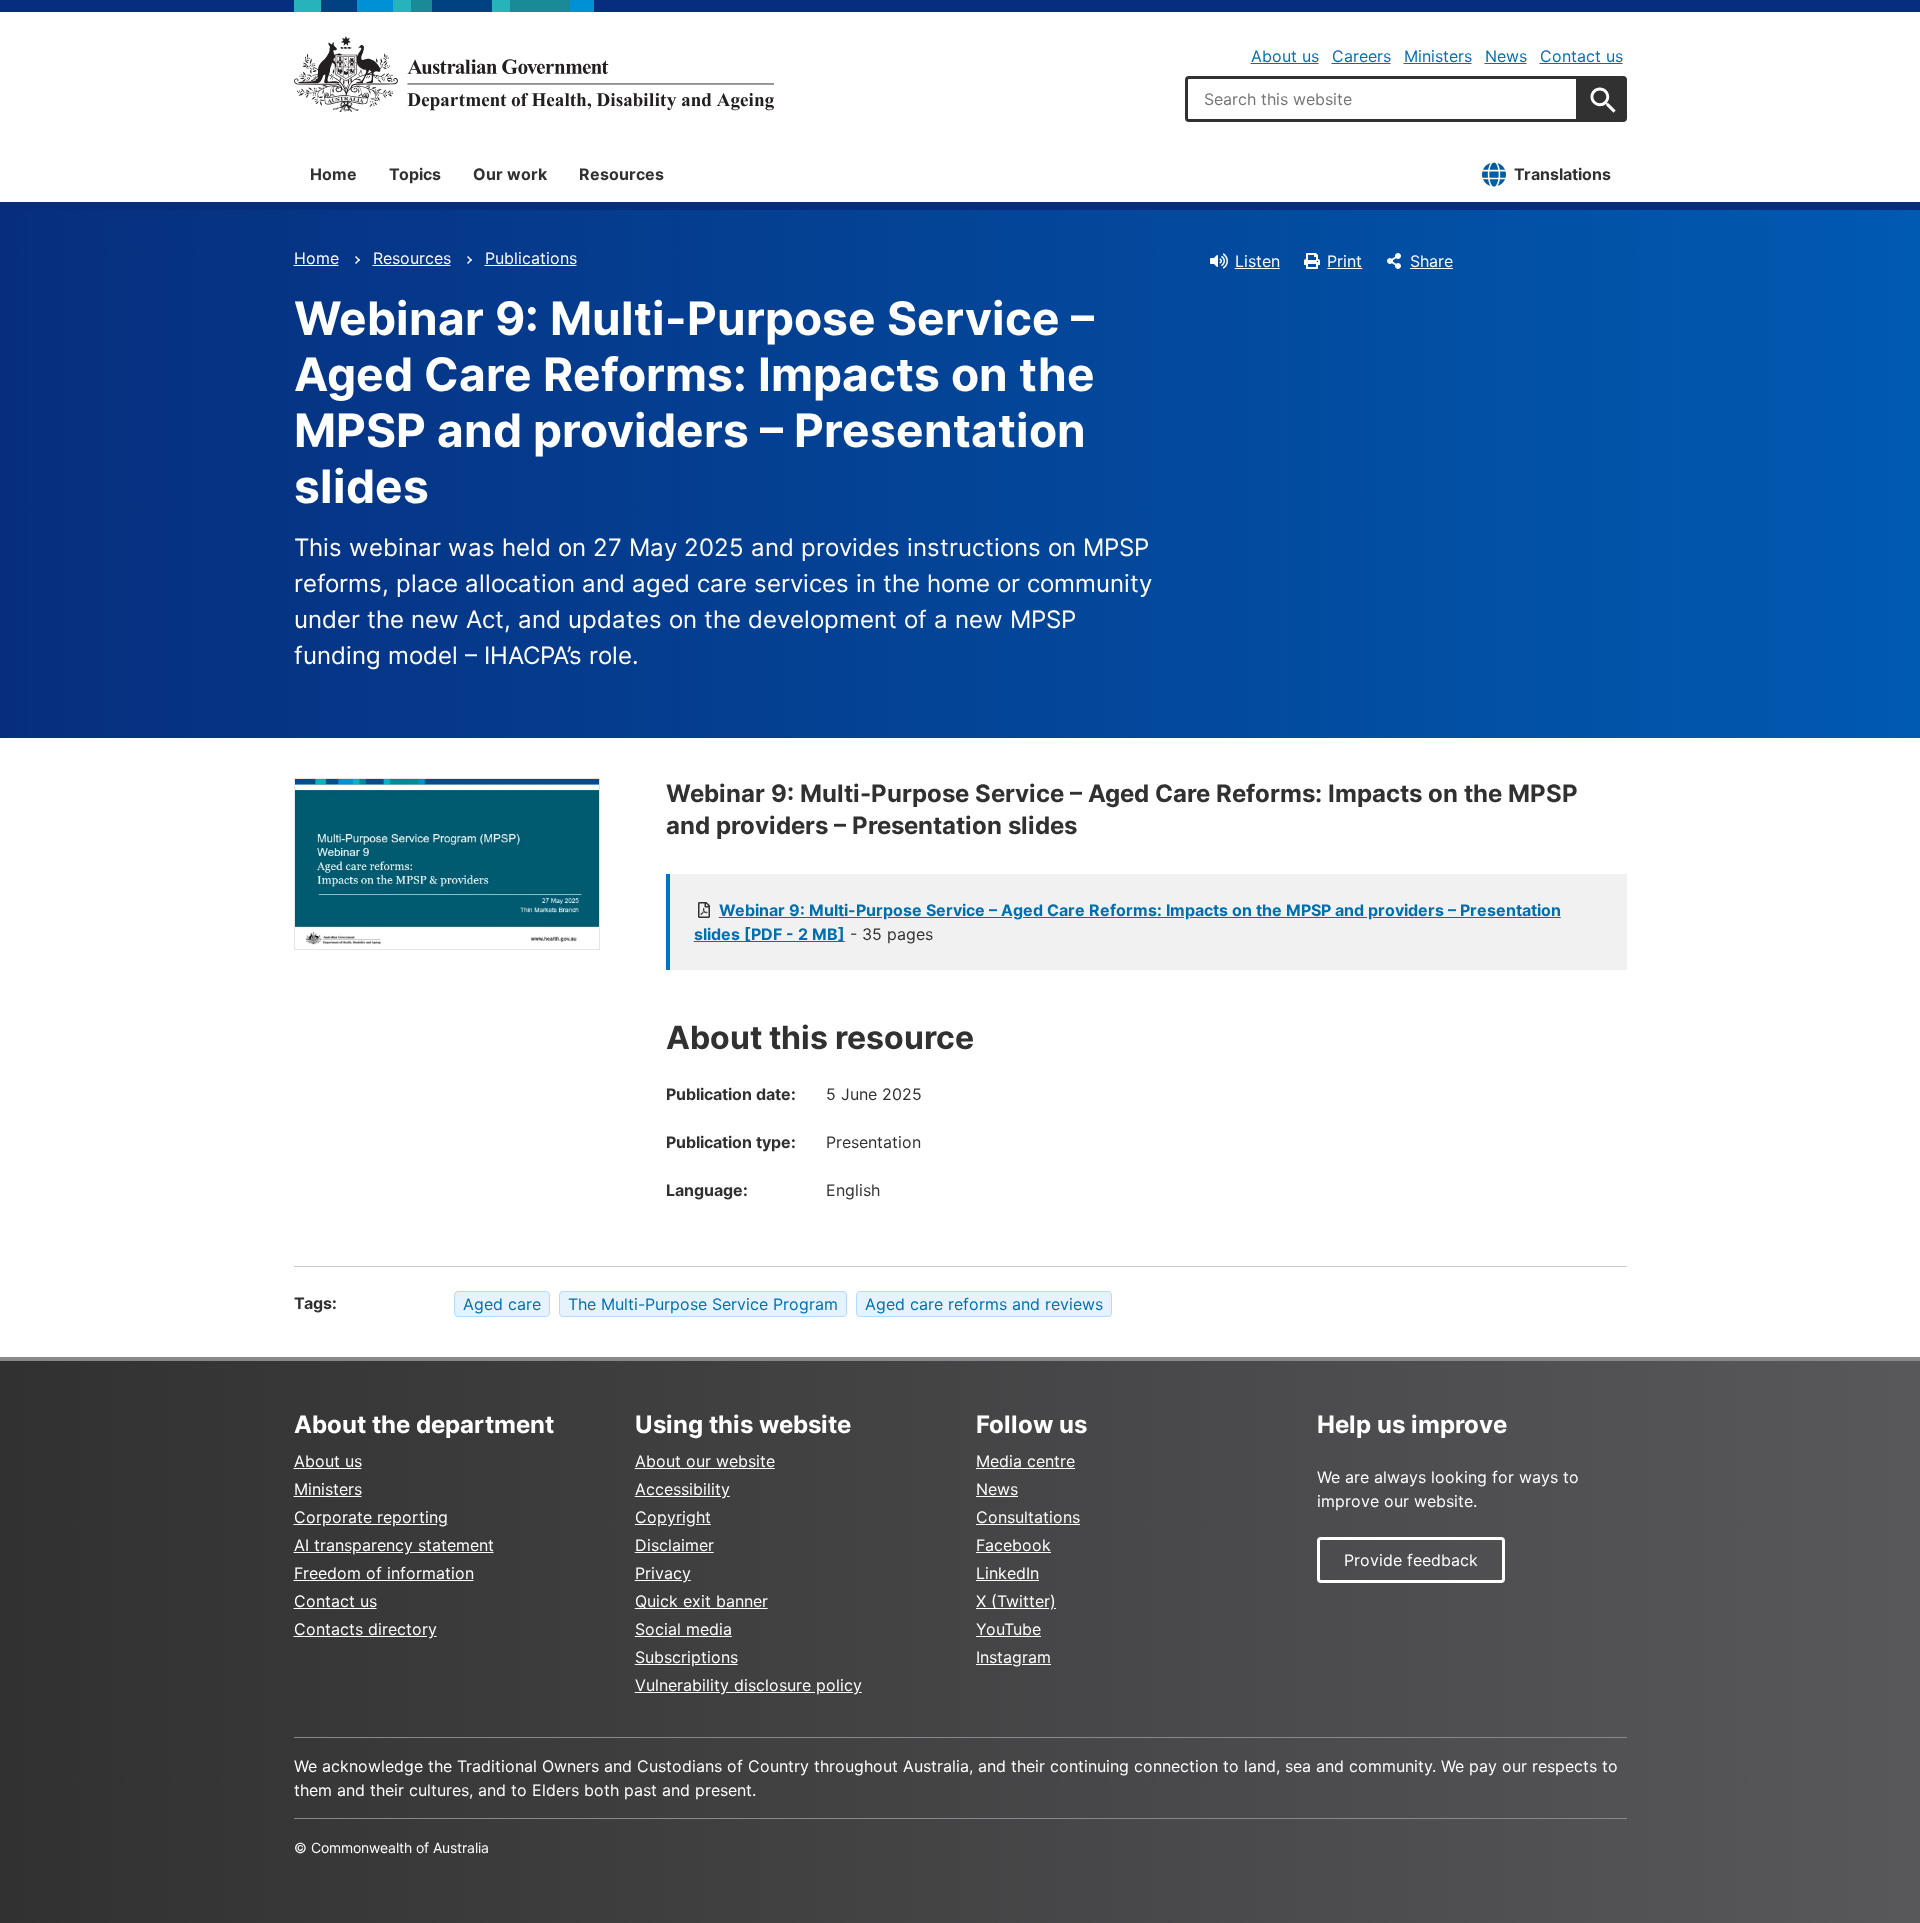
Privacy (663, 1573)
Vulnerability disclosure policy (748, 1685)
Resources (621, 174)
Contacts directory (365, 1629)
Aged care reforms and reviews (984, 1304)
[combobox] (1382, 99)
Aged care (502, 1304)
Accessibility (682, 1489)
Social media (683, 1629)
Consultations (1028, 1517)
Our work (510, 174)
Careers (1361, 56)
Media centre (1025, 1461)
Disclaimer (674, 1545)
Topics (415, 174)
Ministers (1438, 56)
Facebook (1013, 1545)
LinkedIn (1007, 1573)
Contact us (1581, 56)
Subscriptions (686, 1657)
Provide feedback (1411, 1560)
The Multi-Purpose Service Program (703, 1304)
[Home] (534, 74)
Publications (531, 258)
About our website (705, 1461)
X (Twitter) (1016, 1601)
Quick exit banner (701, 1601)
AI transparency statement (394, 1545)
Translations (1562, 174)
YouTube (1008, 1629)
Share (1431, 261)
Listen (1257, 261)
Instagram (1013, 1657)
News (1506, 56)
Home (333, 174)
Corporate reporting (371, 1517)
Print (1344, 261)
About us (1285, 56)
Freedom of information (384, 1573)
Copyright (673, 1517)
